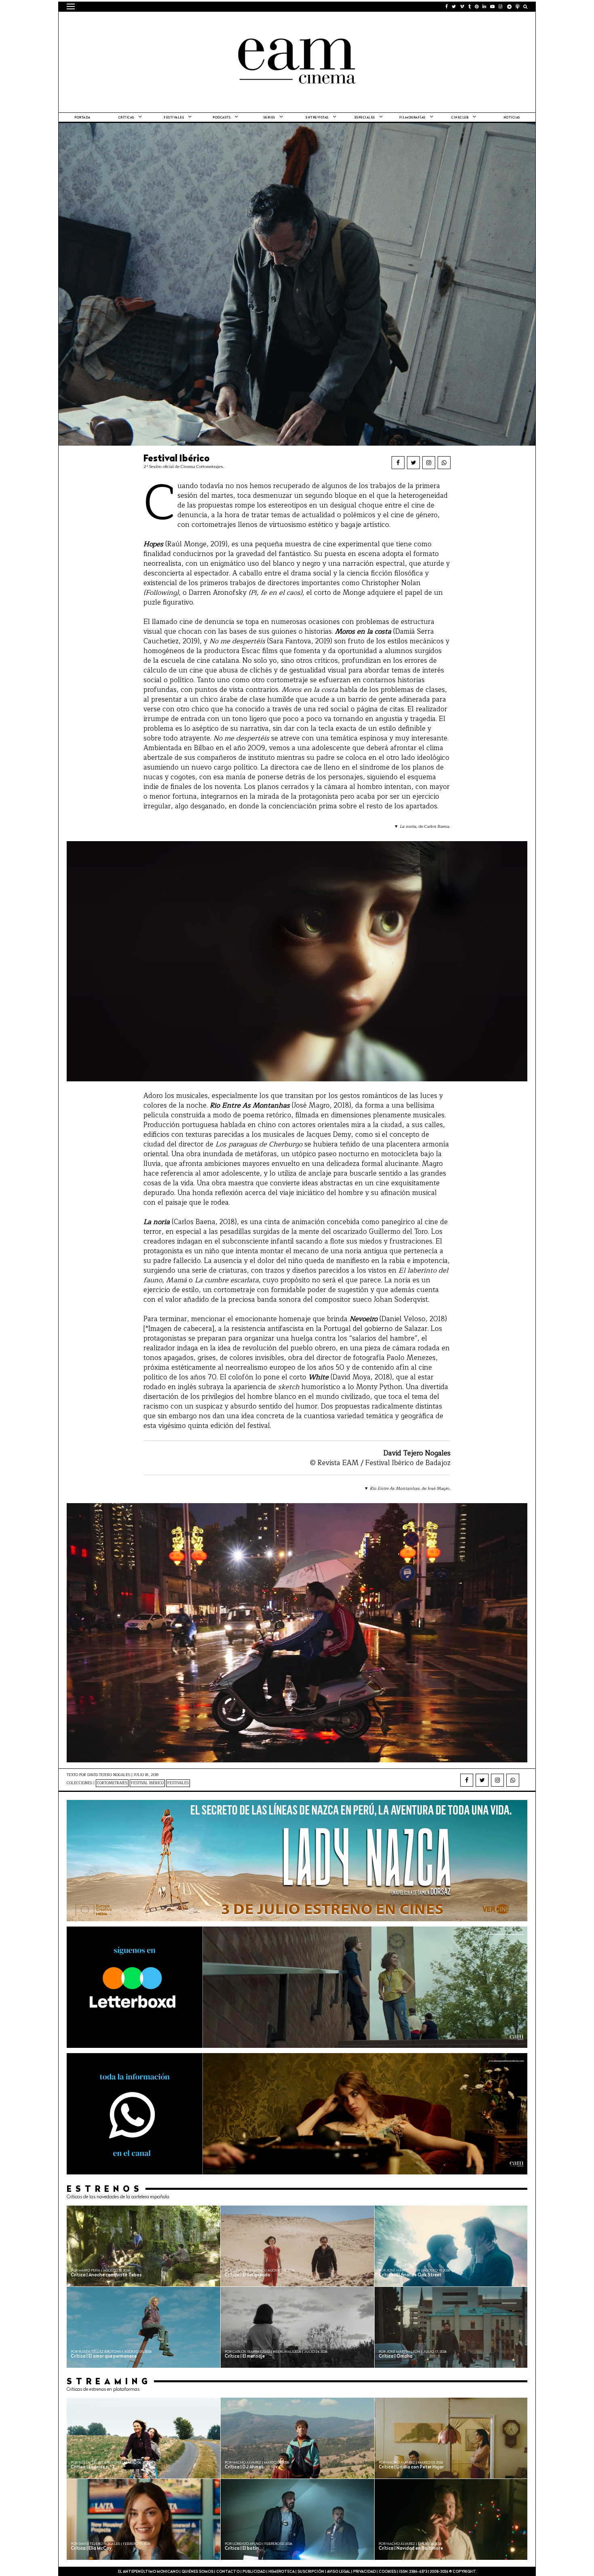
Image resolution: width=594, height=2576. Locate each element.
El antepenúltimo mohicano (169, 22)
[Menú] (71, 6)
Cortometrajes (112, 1783)
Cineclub (460, 118)
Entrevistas (317, 118)
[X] (413, 463)
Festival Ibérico (147, 1783)
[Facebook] (398, 463)
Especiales (365, 118)
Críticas (126, 118)
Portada (82, 118)
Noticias (512, 118)
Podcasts (221, 118)
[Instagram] (429, 463)
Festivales (174, 118)
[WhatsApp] (444, 463)
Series (269, 118)
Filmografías (412, 118)
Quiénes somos (197, 2572)
